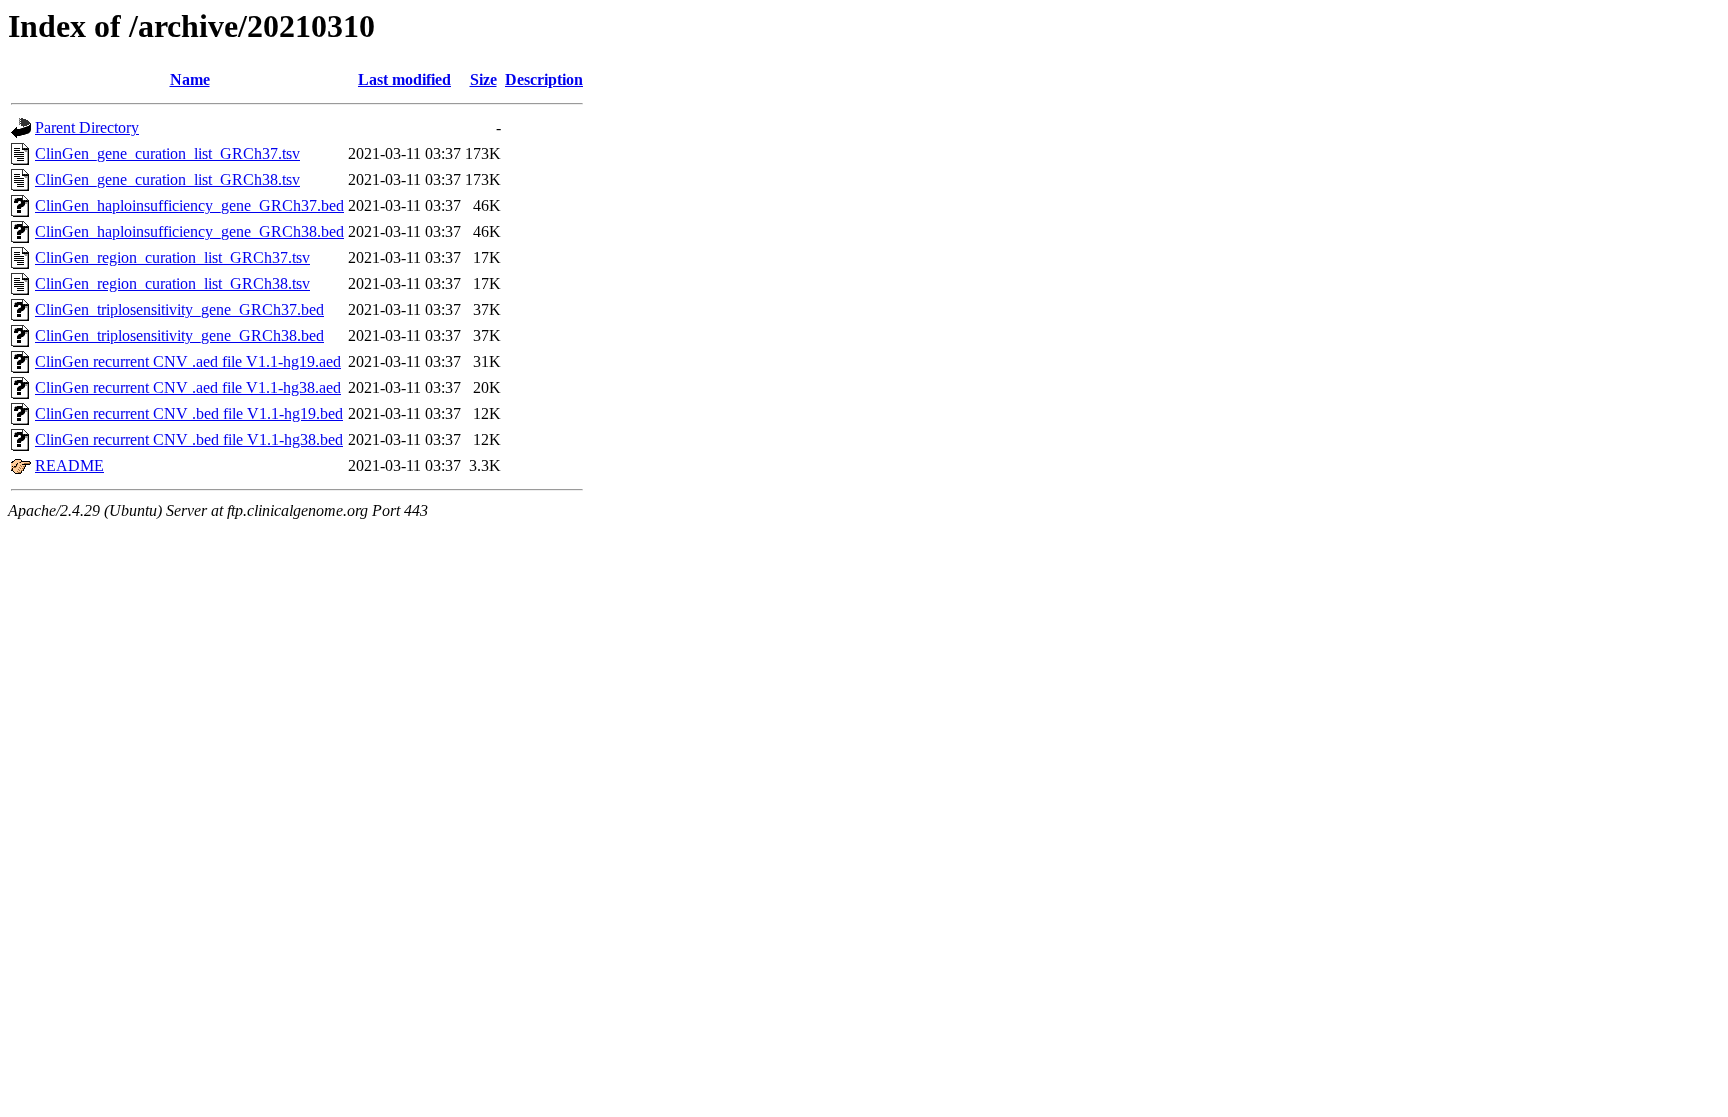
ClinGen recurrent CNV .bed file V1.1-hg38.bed (189, 439)
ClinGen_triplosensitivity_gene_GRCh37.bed (179, 309)
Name (190, 79)
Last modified (404, 79)
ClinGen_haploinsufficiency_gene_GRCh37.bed (189, 205)
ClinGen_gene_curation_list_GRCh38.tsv (167, 179)
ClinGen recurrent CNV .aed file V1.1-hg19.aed (188, 361)
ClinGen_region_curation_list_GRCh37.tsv (172, 257)
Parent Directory (87, 127)
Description (544, 79)
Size (483, 79)
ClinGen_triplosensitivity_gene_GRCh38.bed (179, 335)
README (69, 465)
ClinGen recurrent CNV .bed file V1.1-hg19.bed (189, 413)
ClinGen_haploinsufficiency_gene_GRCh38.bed (189, 231)
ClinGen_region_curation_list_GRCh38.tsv (172, 283)
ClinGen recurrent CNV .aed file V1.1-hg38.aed (188, 387)
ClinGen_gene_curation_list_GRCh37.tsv (167, 153)
